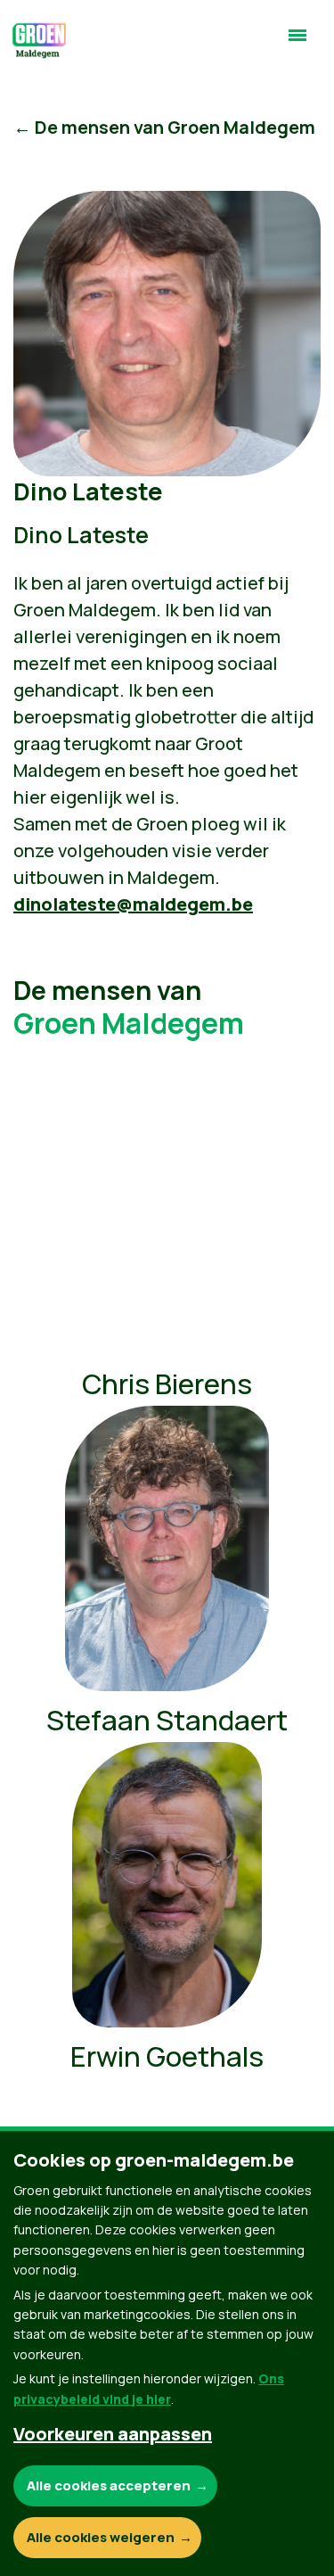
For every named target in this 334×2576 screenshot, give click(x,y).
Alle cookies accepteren (109, 2485)
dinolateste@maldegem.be (133, 904)
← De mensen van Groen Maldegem (164, 127)
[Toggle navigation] (297, 43)
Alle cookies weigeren (101, 2537)
